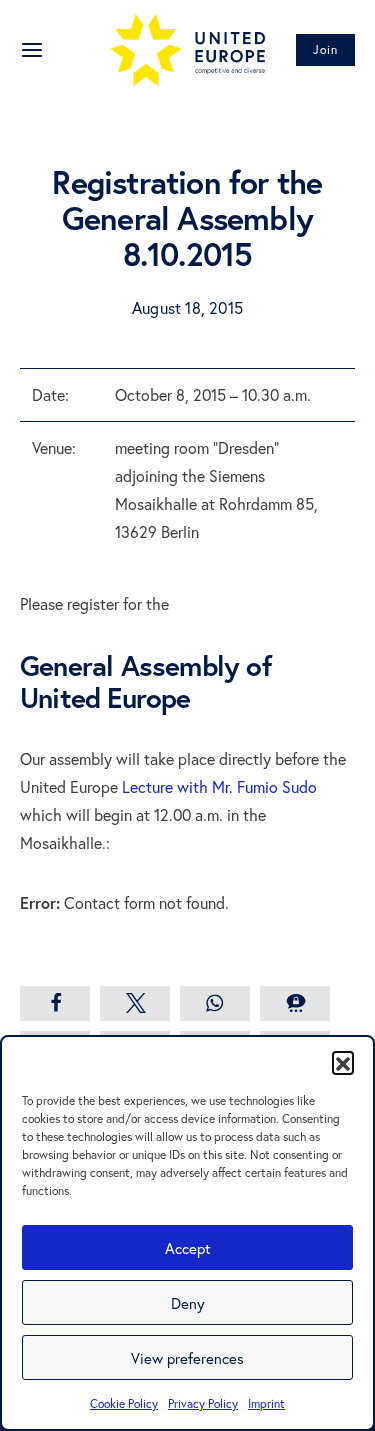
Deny (188, 1303)
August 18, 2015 (187, 307)
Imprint (266, 1403)
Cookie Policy (124, 1403)
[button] (343, 1062)
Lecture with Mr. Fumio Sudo (219, 786)
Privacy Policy (203, 1403)
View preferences (187, 1358)
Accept (188, 1248)
